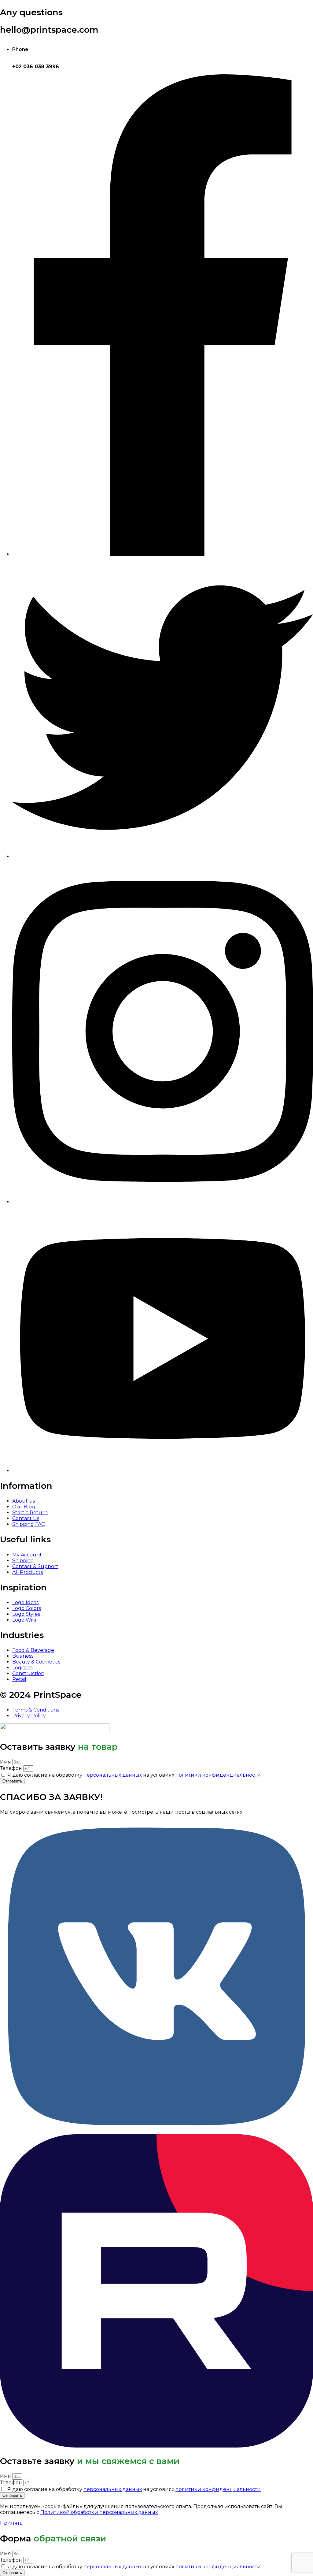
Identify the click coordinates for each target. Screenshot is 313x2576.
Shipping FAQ (29, 1524)
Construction (28, 1673)
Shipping (23, 1561)
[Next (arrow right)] (302, 1288)
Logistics (22, 1668)
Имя (6, 1762)
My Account (27, 1555)
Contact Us (26, 1518)
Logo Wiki (24, 1620)
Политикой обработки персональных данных (99, 2512)
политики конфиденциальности (218, 1775)
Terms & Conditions (36, 1710)
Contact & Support (35, 1566)
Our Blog (24, 1507)
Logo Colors (27, 1608)
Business (23, 1656)
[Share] (293, 7)
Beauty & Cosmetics (36, 1662)
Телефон (12, 1768)
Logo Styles (26, 1614)
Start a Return (30, 1513)
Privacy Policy (29, 1716)
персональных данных (113, 1775)
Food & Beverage (33, 1650)
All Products (28, 1572)
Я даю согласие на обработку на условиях (134, 1775)
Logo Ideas (25, 1602)
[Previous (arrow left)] (11, 1288)
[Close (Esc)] (279, 7)
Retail (19, 1679)
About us (24, 1501)
